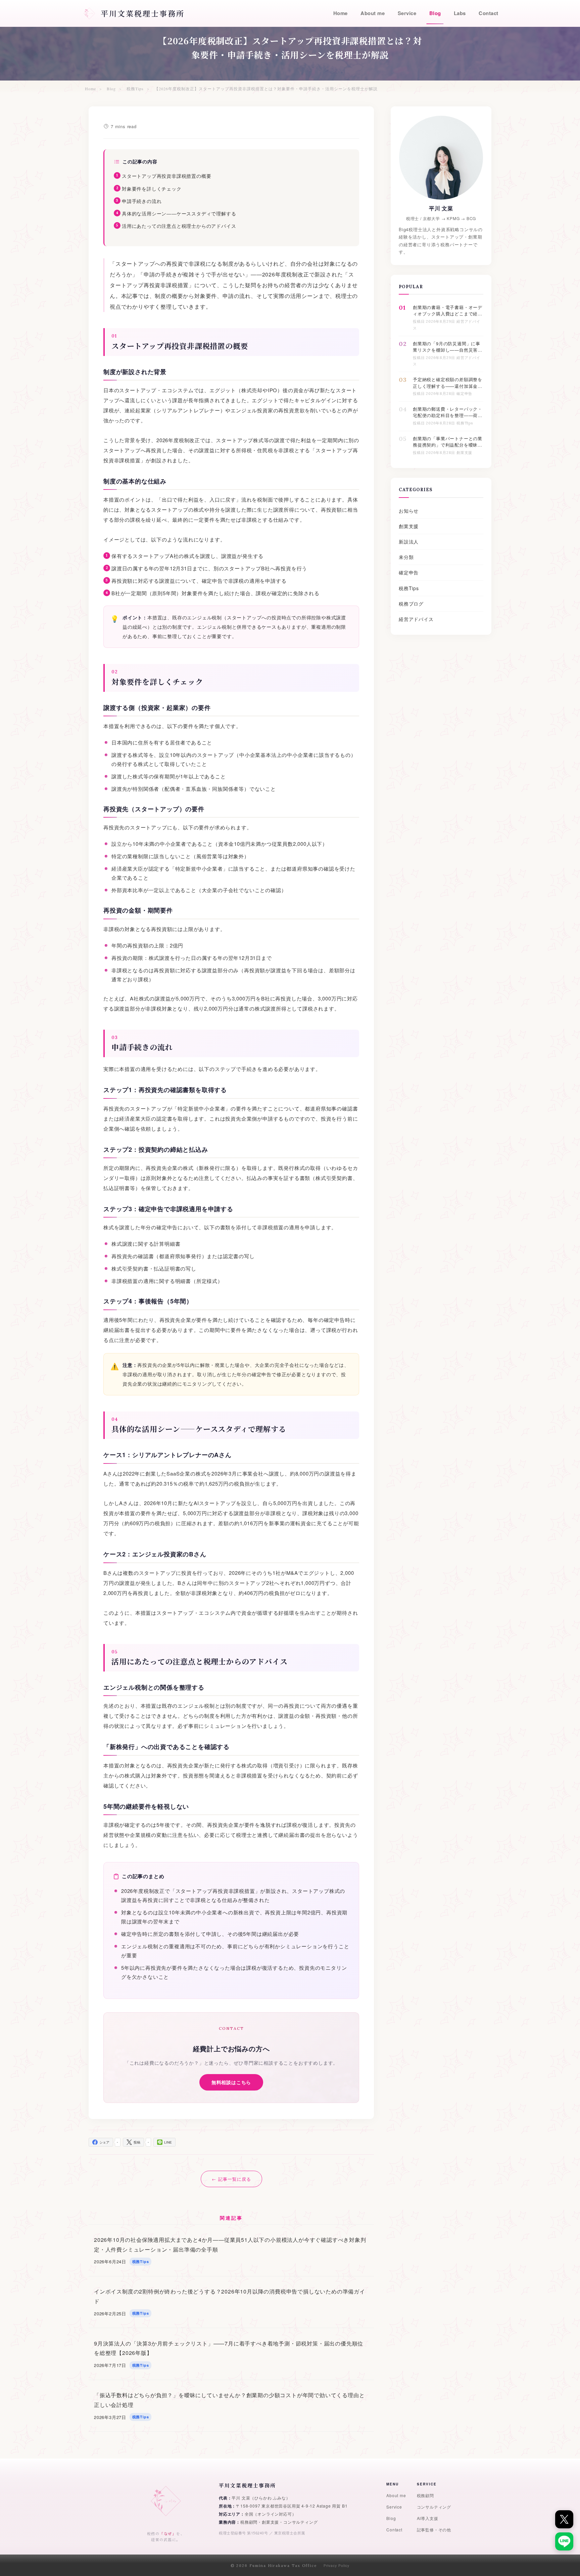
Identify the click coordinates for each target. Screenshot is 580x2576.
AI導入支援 (428, 2518)
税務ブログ (411, 604)
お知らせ (409, 511)
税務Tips (409, 588)
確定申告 (409, 572)
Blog (391, 2518)
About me (396, 2495)
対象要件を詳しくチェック (152, 189)
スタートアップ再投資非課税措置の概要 (166, 176)
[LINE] (564, 2541)
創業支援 (409, 526)
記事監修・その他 (434, 2530)
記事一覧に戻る (235, 2179)
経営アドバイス (416, 619)
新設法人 (409, 542)
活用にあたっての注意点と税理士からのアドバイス (179, 226)
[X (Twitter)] (564, 2519)
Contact (394, 2530)
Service (394, 2507)
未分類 (406, 557)
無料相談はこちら (231, 2082)
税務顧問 (425, 2495)
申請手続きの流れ (142, 201)
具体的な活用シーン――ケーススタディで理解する (179, 213)
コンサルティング (434, 2507)
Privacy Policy (336, 2566)
